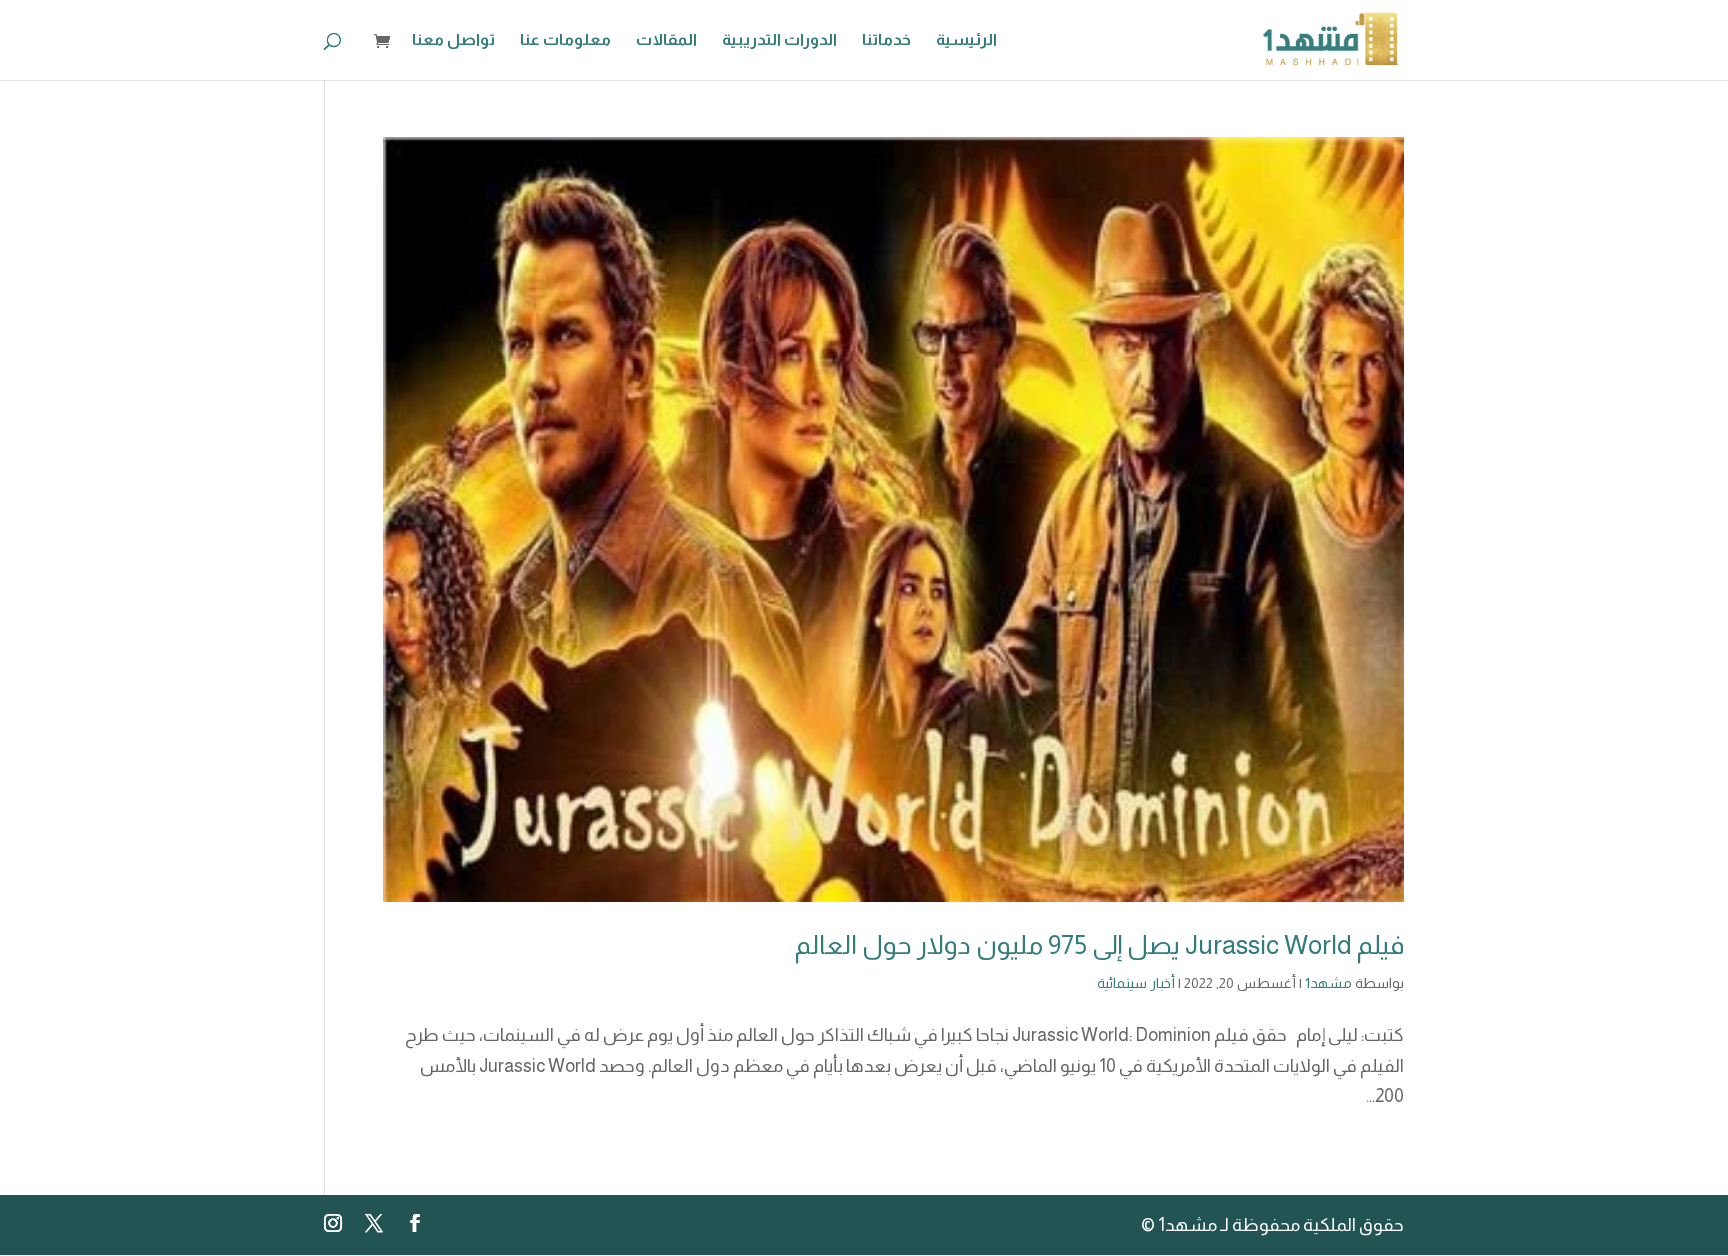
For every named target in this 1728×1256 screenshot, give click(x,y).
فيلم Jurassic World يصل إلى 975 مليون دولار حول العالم (1099, 944)
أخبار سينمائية (1136, 983)
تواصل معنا (453, 40)
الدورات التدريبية (779, 40)
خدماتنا (886, 40)
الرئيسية (966, 40)
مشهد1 (1328, 983)
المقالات (666, 40)
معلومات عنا (565, 40)
